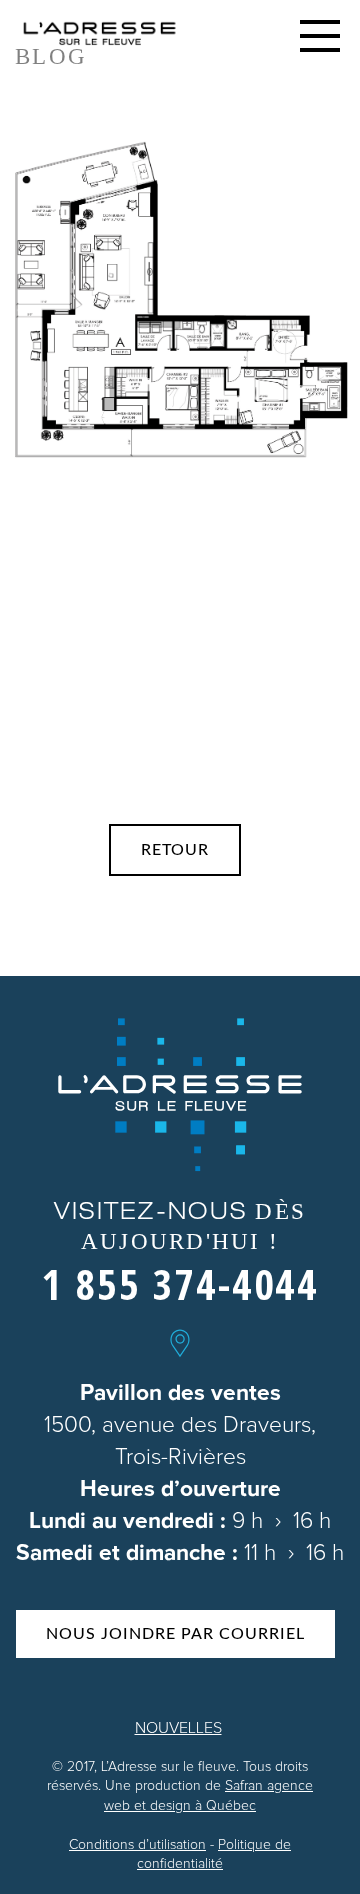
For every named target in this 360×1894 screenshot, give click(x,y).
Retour (175, 850)
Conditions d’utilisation (137, 1845)
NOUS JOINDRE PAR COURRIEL (175, 1634)
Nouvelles (178, 1728)
